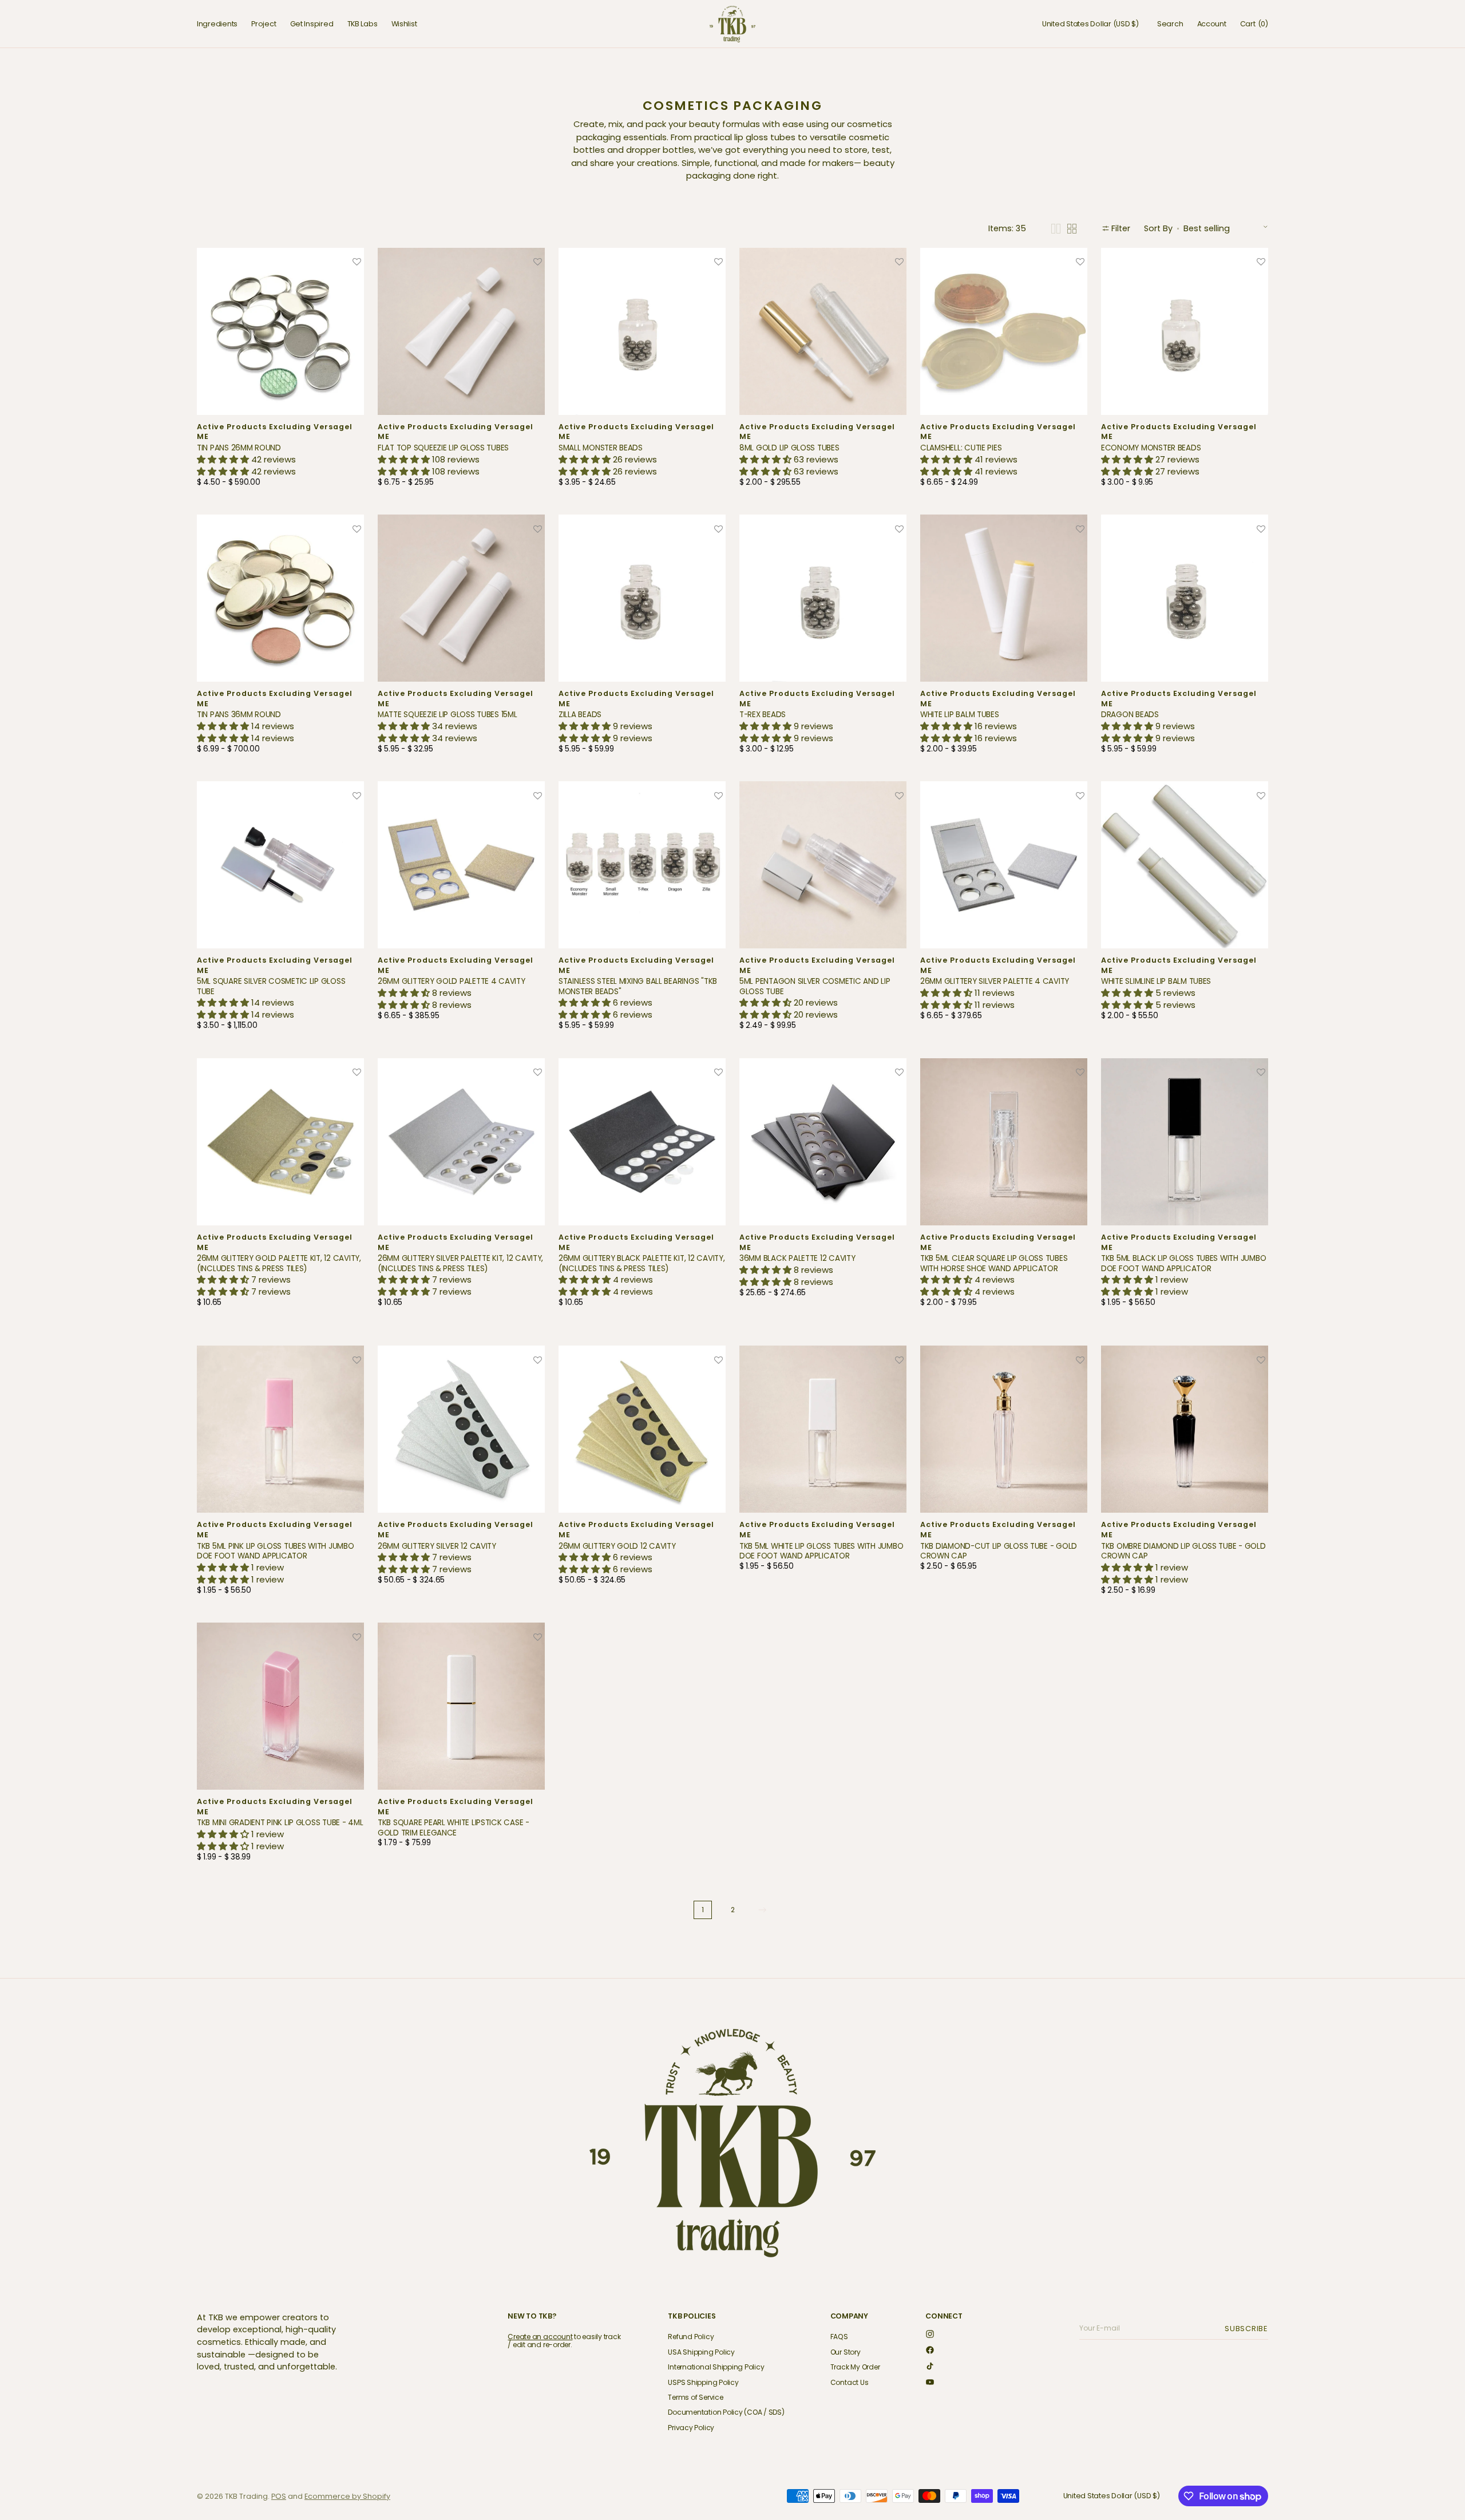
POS (279, 2496)
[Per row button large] (1056, 229)
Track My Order (855, 2367)
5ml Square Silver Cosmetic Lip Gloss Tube (271, 986)
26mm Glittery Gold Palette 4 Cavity (452, 981)
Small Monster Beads (601, 448)
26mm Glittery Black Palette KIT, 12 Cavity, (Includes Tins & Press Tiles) (642, 1263)
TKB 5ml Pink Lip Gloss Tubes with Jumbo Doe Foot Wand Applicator (276, 1551)
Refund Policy (691, 2337)
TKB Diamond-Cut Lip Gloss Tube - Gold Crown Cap (999, 1551)
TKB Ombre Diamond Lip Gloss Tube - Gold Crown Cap (1183, 1551)
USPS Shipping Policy (703, 2382)
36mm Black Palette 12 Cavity (797, 1258)
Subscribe (1248, 2329)
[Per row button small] (1072, 229)
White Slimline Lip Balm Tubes (1156, 981)
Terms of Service (695, 2397)
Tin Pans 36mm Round (239, 715)
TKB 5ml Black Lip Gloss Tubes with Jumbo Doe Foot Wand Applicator (1183, 1263)
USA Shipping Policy (701, 2352)
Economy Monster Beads (1151, 448)
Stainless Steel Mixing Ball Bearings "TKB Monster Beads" (638, 986)
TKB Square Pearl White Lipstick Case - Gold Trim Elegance (454, 1828)
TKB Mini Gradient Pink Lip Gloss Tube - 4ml (280, 1823)
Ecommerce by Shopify (347, 2496)
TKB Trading (246, 2496)
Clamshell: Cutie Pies (961, 448)
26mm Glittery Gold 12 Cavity (617, 1546)
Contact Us (850, 2382)
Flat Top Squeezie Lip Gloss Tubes (443, 448)
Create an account (540, 2337)
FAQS (839, 2337)
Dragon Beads (1130, 715)
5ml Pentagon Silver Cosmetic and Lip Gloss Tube (815, 986)
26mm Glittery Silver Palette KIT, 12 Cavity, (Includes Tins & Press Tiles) (460, 1263)
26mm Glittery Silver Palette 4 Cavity (995, 981)
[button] (1090, 24)
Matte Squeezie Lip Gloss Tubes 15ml (448, 715)
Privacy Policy (691, 2428)
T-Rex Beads (763, 715)
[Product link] (280, 371)
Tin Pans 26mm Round (239, 448)
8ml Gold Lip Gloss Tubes (789, 448)
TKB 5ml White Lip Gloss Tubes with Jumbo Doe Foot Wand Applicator (821, 1551)
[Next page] (762, 1910)
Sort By (1158, 228)
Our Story (846, 2352)
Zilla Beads (580, 715)
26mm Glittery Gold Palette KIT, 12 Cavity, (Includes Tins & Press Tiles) (279, 1263)
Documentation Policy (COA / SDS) (726, 2412)
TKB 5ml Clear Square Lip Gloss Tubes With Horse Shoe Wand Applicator (994, 1263)
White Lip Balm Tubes (960, 715)
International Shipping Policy (716, 2367)
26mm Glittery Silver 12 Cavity (437, 1546)
